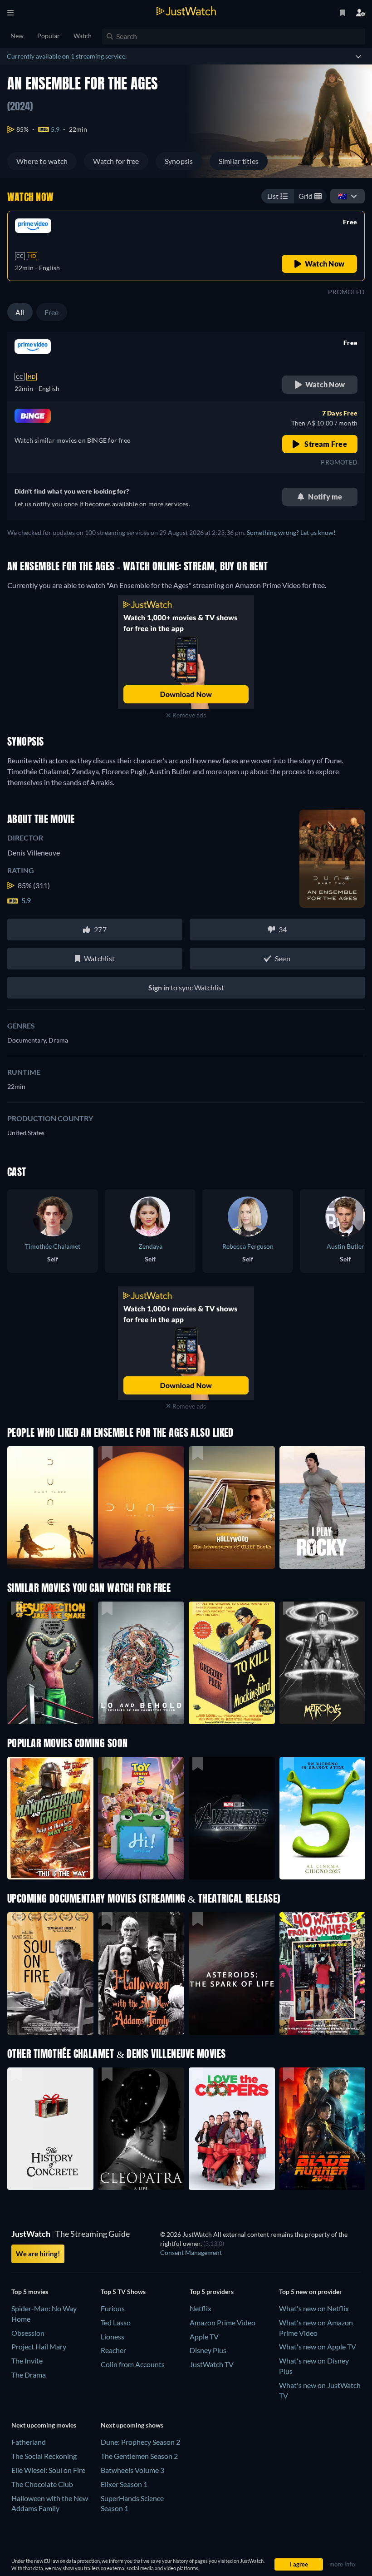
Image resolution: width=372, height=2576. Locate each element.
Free (52, 312)
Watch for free (116, 161)
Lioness (113, 2336)
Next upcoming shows (132, 2425)
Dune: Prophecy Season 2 (140, 2442)
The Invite (27, 2361)
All (20, 312)
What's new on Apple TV (318, 2346)
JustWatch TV (212, 2364)
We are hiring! (38, 2254)
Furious (113, 2308)
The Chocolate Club (42, 2484)
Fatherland (29, 2442)
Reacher (113, 2350)
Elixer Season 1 (124, 2484)
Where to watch (42, 161)
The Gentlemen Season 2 (139, 2456)
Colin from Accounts (133, 2364)
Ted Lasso (116, 2322)
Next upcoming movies (44, 2425)
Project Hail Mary (39, 2346)
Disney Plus (208, 2350)
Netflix (201, 2308)
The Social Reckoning (44, 2456)
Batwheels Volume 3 (132, 2470)
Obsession (28, 2333)
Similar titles (239, 161)
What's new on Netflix (314, 2308)
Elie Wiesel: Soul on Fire (48, 2470)
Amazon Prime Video (223, 2322)
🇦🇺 (343, 196)
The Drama (29, 2375)
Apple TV (204, 2336)
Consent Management (191, 2252)
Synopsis (179, 161)
